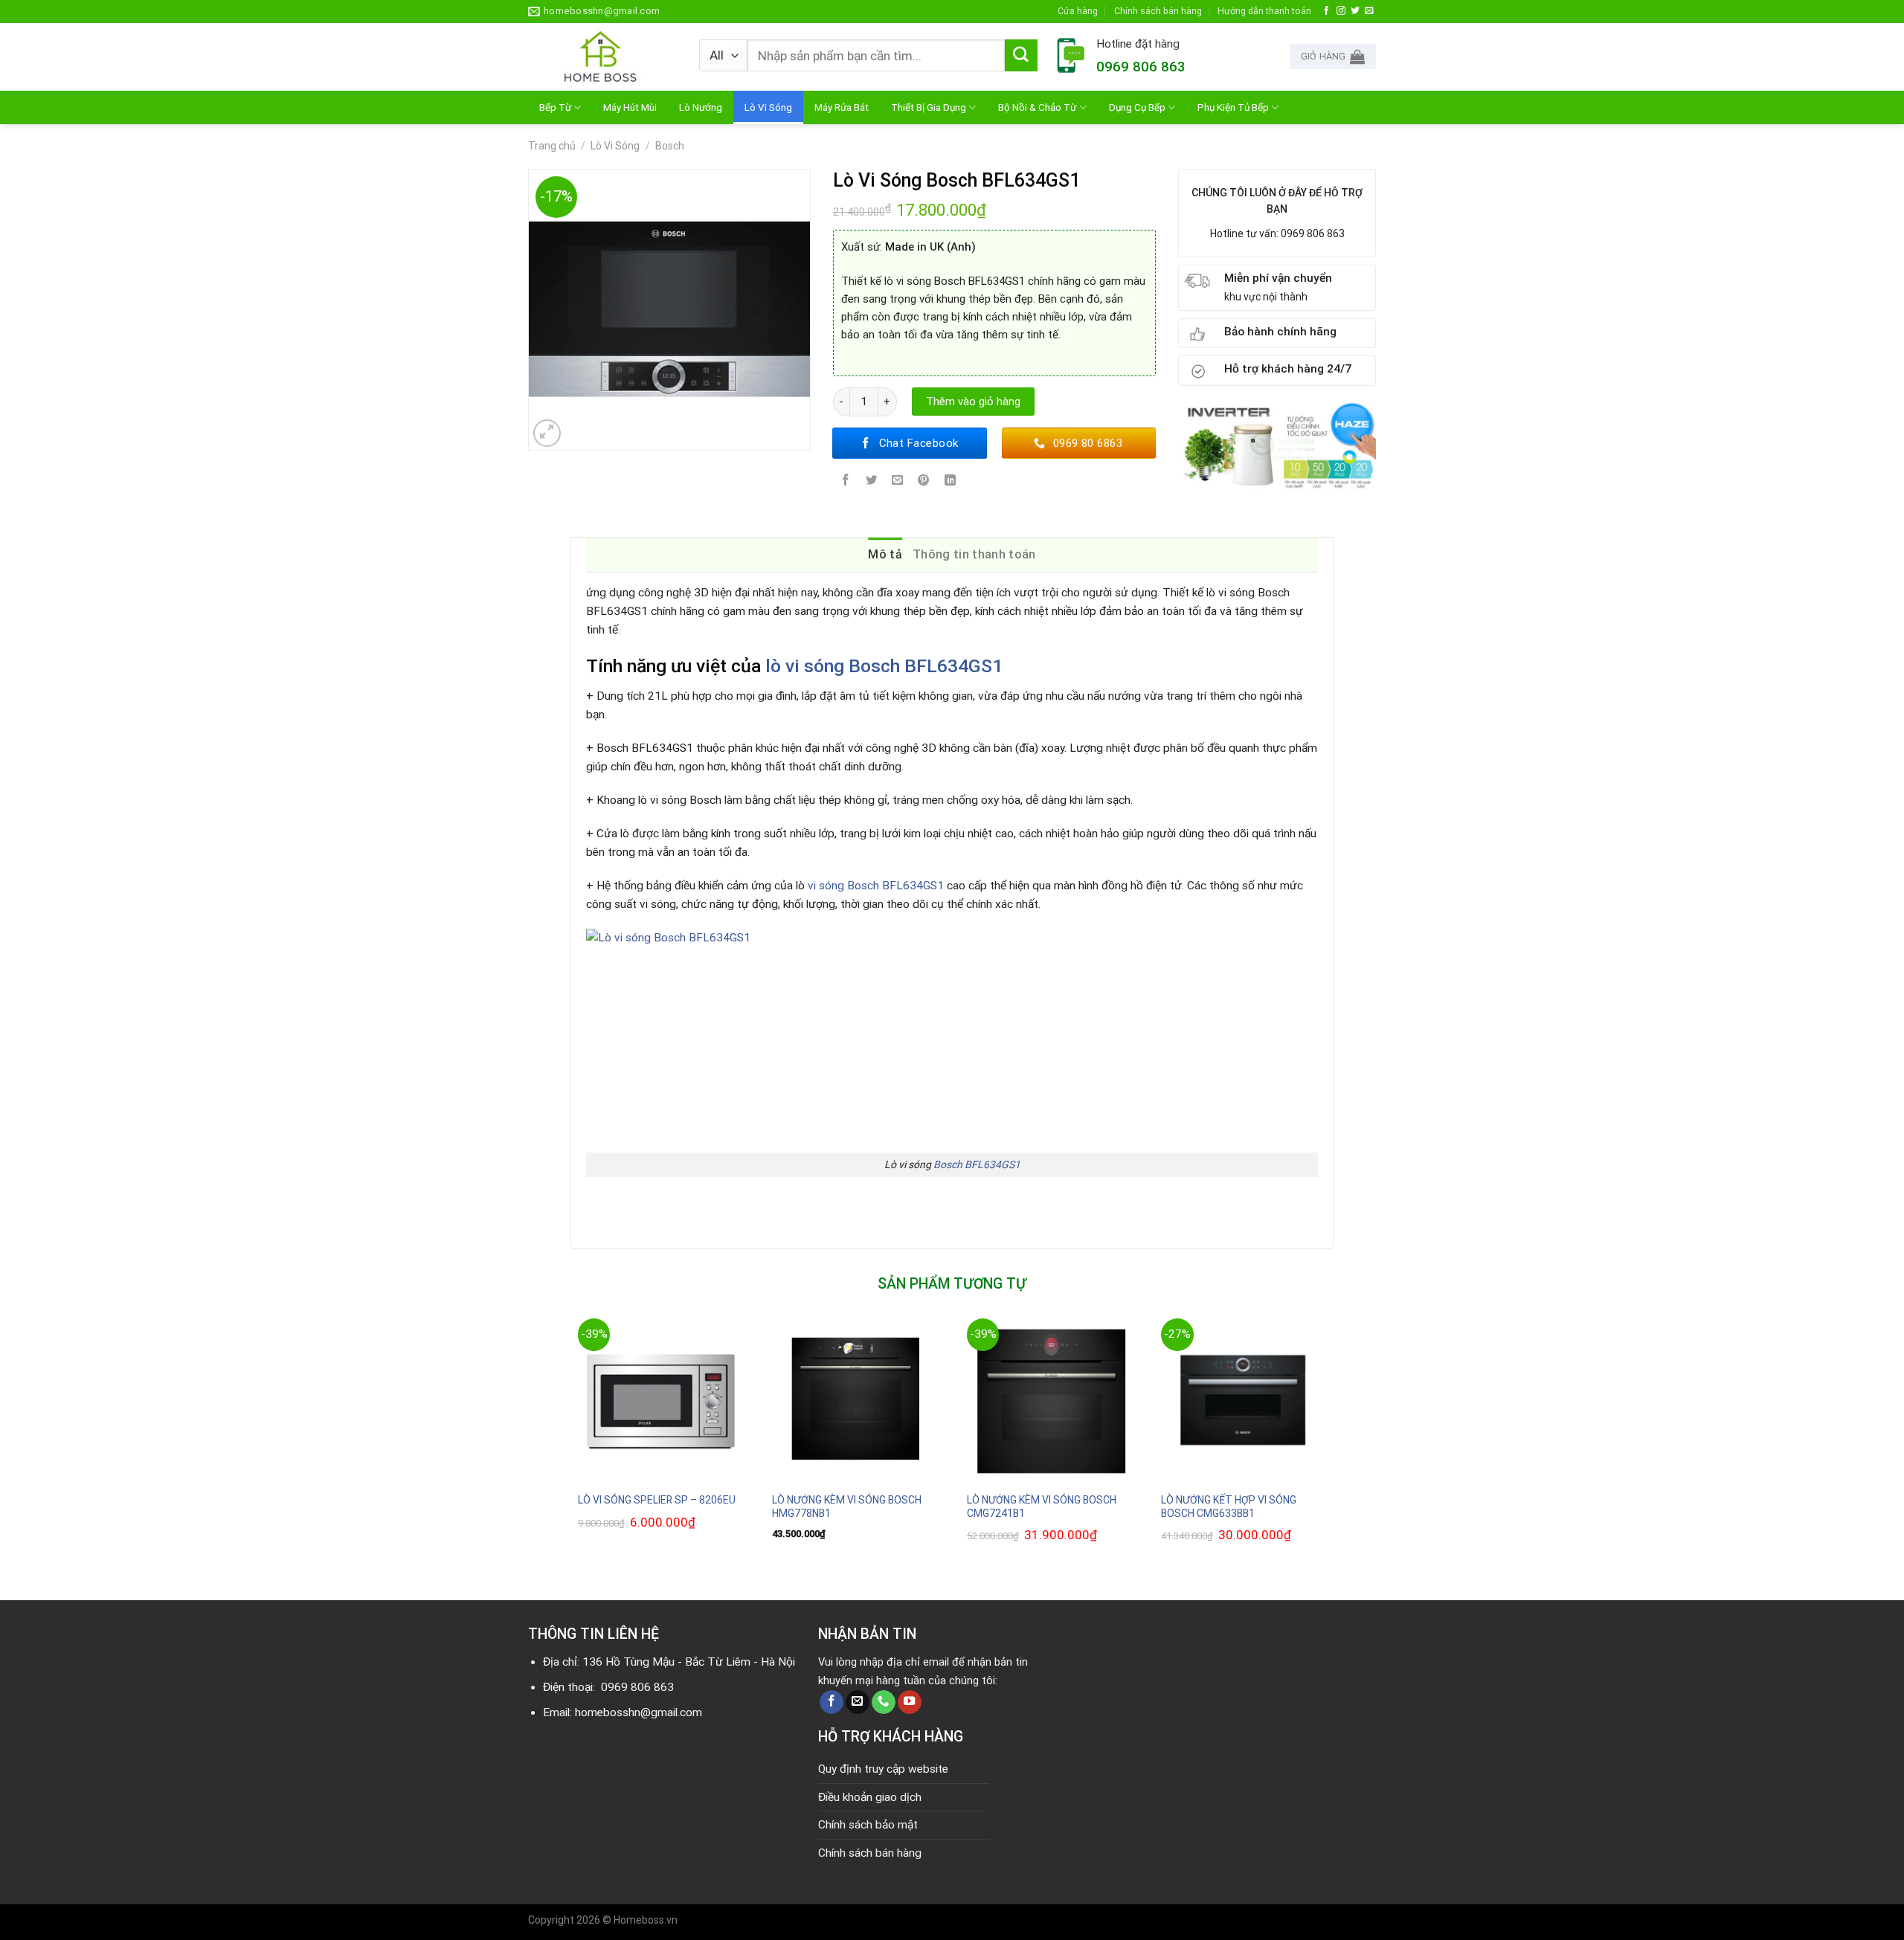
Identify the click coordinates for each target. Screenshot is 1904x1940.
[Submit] (1021, 56)
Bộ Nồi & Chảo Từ (1037, 107)
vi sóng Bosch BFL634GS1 (874, 886)
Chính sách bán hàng (1158, 11)
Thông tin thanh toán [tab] (974, 554)
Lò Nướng (701, 107)
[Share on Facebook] (846, 482)
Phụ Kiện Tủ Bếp (1233, 107)
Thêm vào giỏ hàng (973, 402)
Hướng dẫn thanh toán (1264, 11)
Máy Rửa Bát (842, 107)
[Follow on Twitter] (1355, 11)
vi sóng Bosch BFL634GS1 (894, 666)
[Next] (1333, 1447)
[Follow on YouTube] (910, 1702)
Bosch (670, 146)
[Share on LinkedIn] (950, 482)
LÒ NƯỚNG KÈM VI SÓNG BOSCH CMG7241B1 (1042, 1506)
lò (775, 666)
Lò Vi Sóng (768, 107)
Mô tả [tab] (885, 554)
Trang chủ (552, 146)
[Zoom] (547, 434)
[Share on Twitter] (872, 482)
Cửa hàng (1078, 11)
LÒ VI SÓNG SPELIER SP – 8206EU (657, 1500)
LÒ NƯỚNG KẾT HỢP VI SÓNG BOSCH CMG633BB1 (1229, 1506)
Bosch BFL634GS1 (977, 1164)
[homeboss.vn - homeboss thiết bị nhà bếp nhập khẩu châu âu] (602, 57)
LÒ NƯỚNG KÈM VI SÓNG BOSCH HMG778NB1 (847, 1506)
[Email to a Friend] (898, 482)
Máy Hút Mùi (630, 107)
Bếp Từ (555, 107)
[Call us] (884, 1702)
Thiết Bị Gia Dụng (929, 107)
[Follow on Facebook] (1327, 11)
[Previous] (571, 1447)
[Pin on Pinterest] (924, 482)
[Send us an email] (1369, 11)
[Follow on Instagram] (1341, 11)
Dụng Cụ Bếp (1137, 107)
